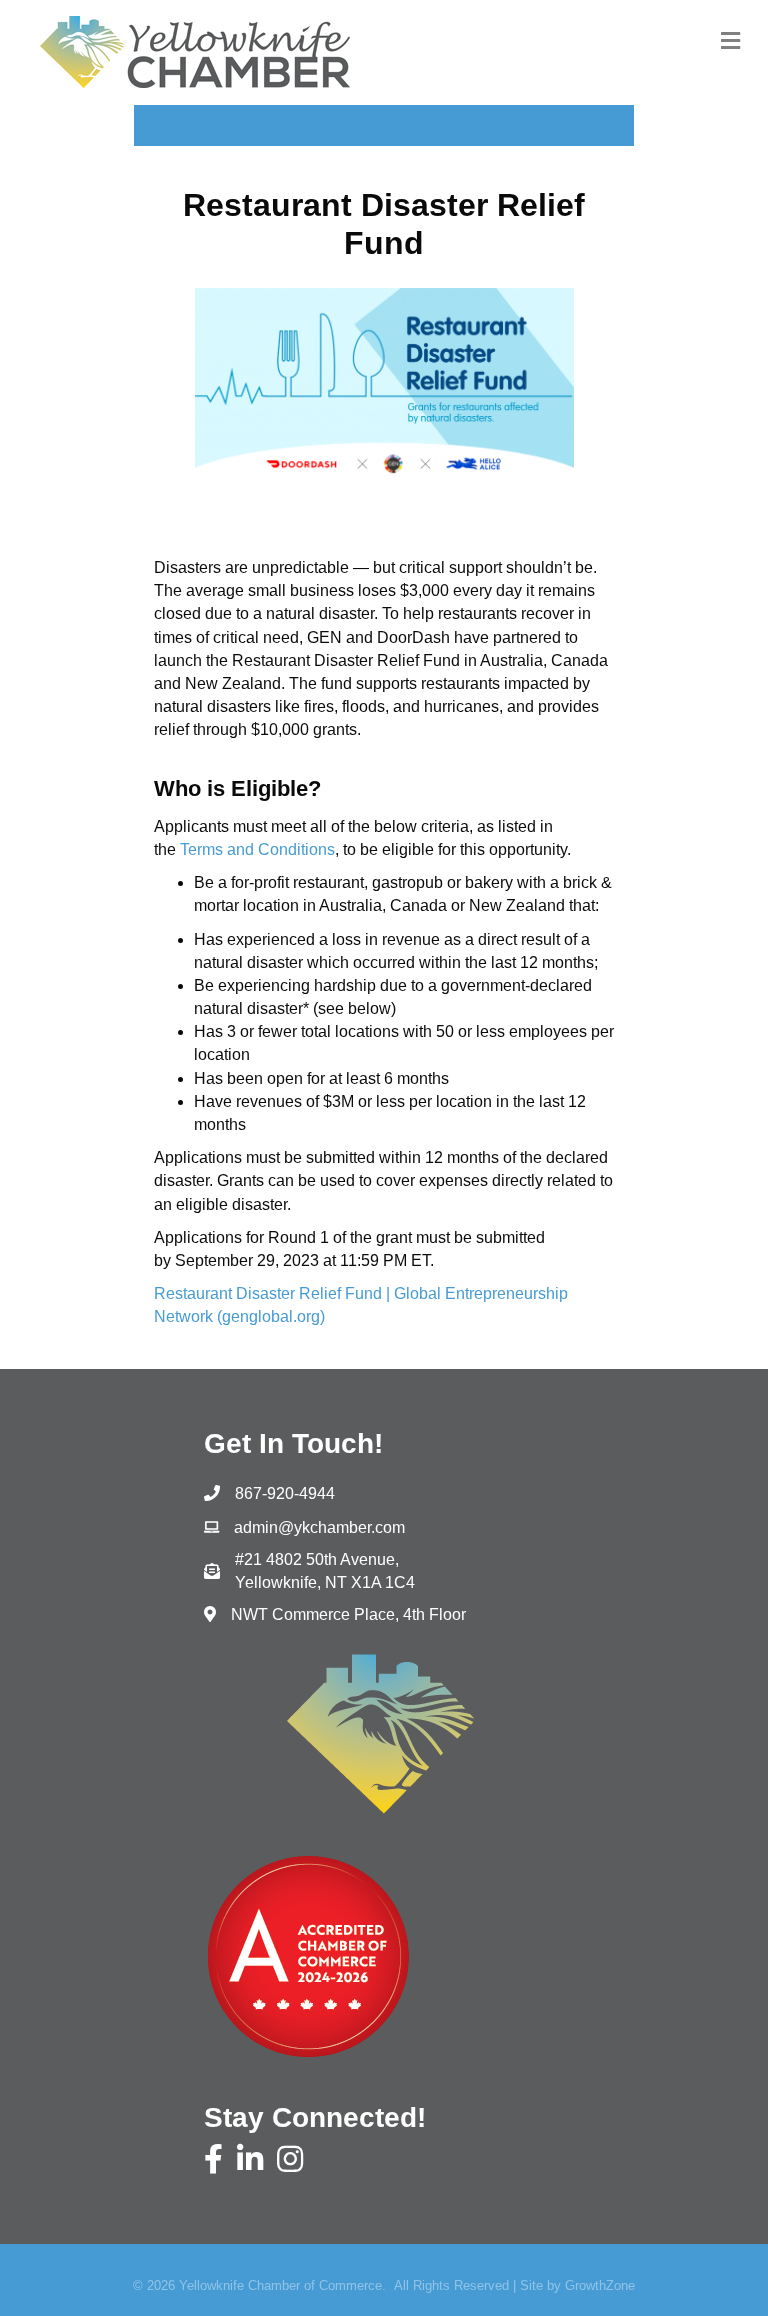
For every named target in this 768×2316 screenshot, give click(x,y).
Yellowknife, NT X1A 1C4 (325, 1571)
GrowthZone (600, 2285)
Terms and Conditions (257, 849)
